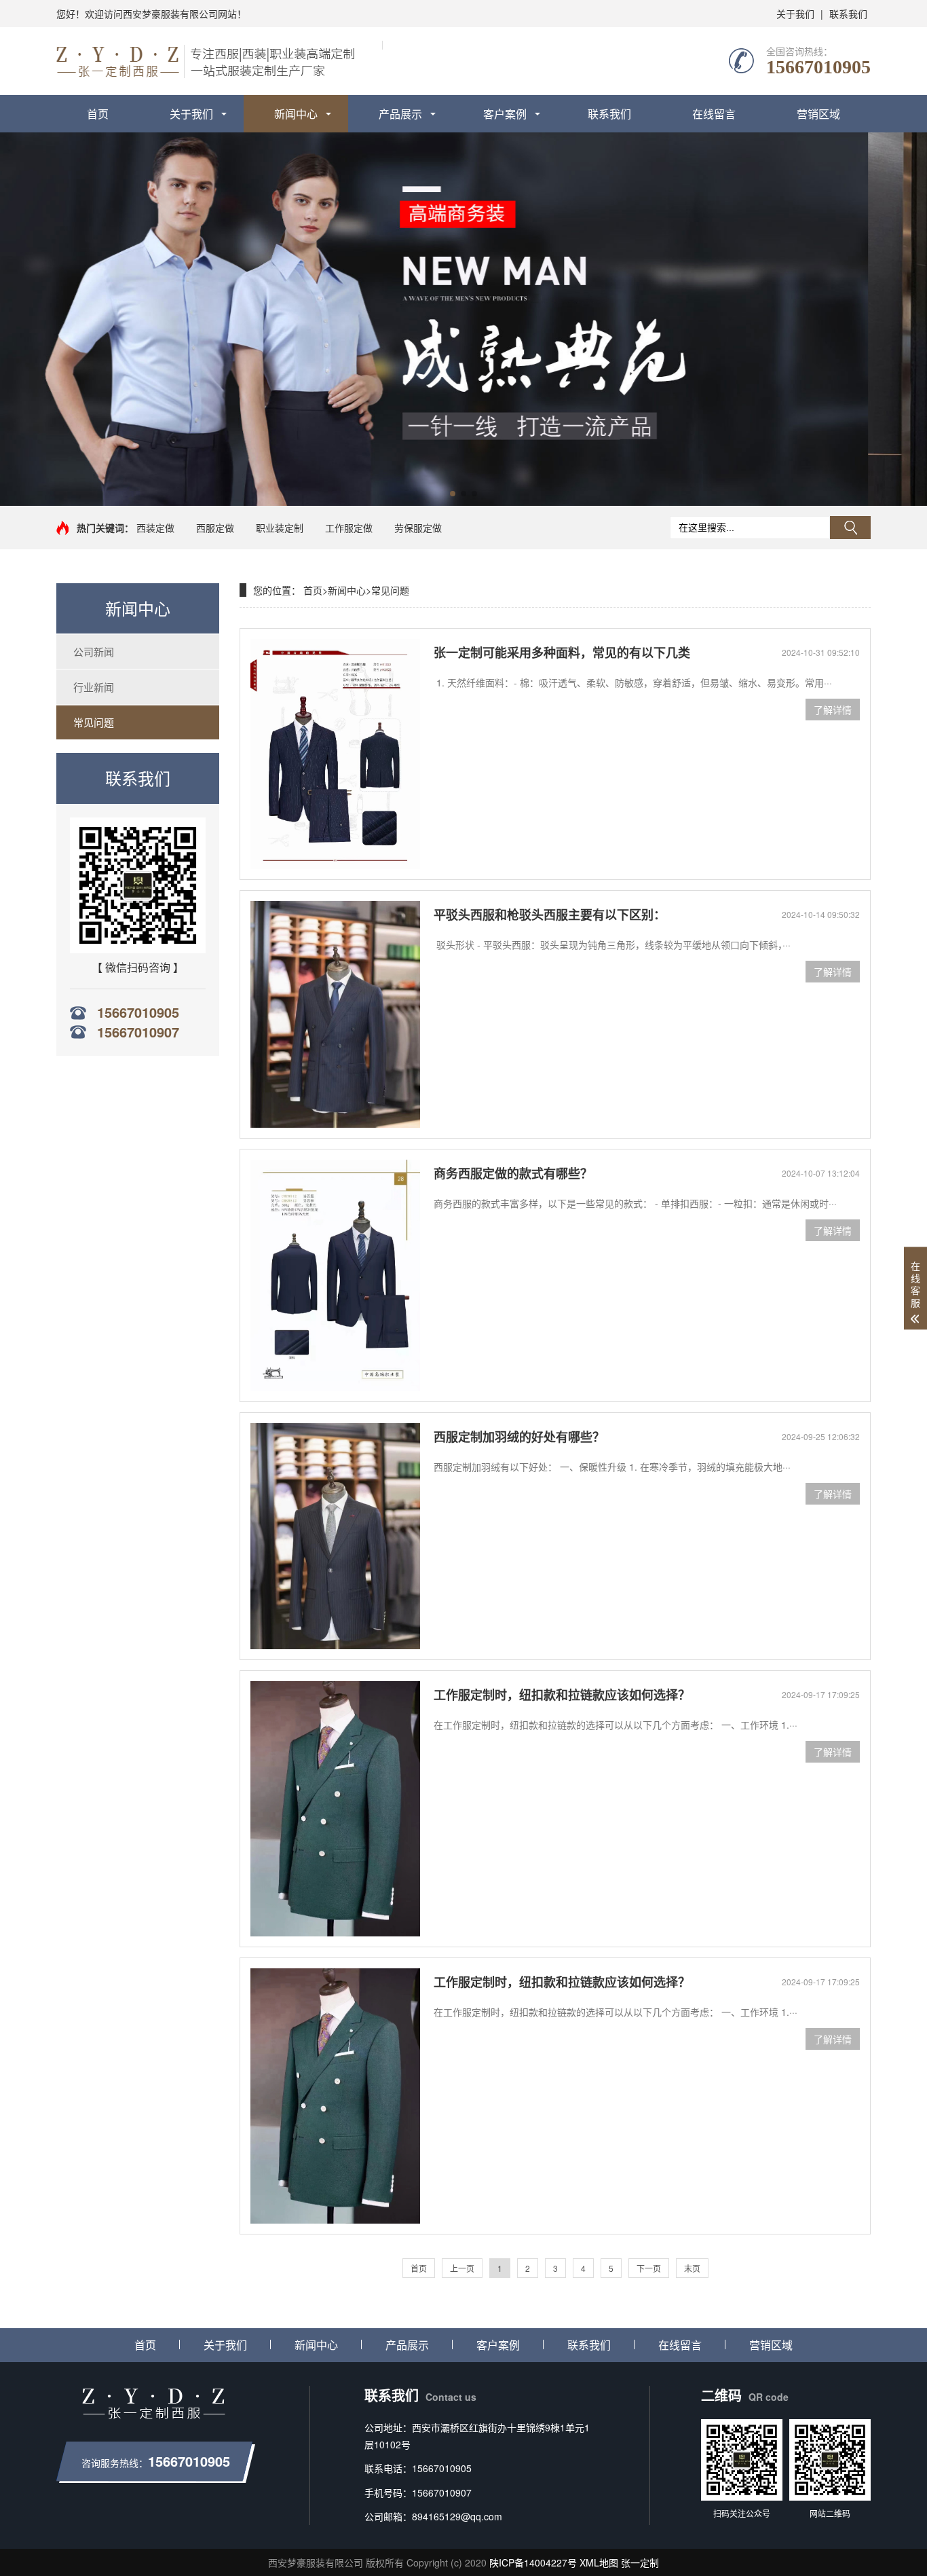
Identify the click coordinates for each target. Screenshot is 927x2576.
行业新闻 (94, 687)
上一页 (462, 2268)
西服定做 (215, 528)
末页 (692, 2268)
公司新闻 (94, 651)
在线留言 (714, 114)
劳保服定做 (418, 528)
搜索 (850, 528)
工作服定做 (349, 528)
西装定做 (155, 528)
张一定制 (640, 2562)
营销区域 (818, 114)
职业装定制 (280, 528)
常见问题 (94, 722)
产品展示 (400, 114)
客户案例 (505, 114)
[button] (453, 494)
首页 (98, 114)
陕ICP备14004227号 (533, 2562)
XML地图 (599, 2562)
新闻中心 (296, 114)
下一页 (649, 2268)
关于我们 (795, 14)
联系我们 (848, 14)
